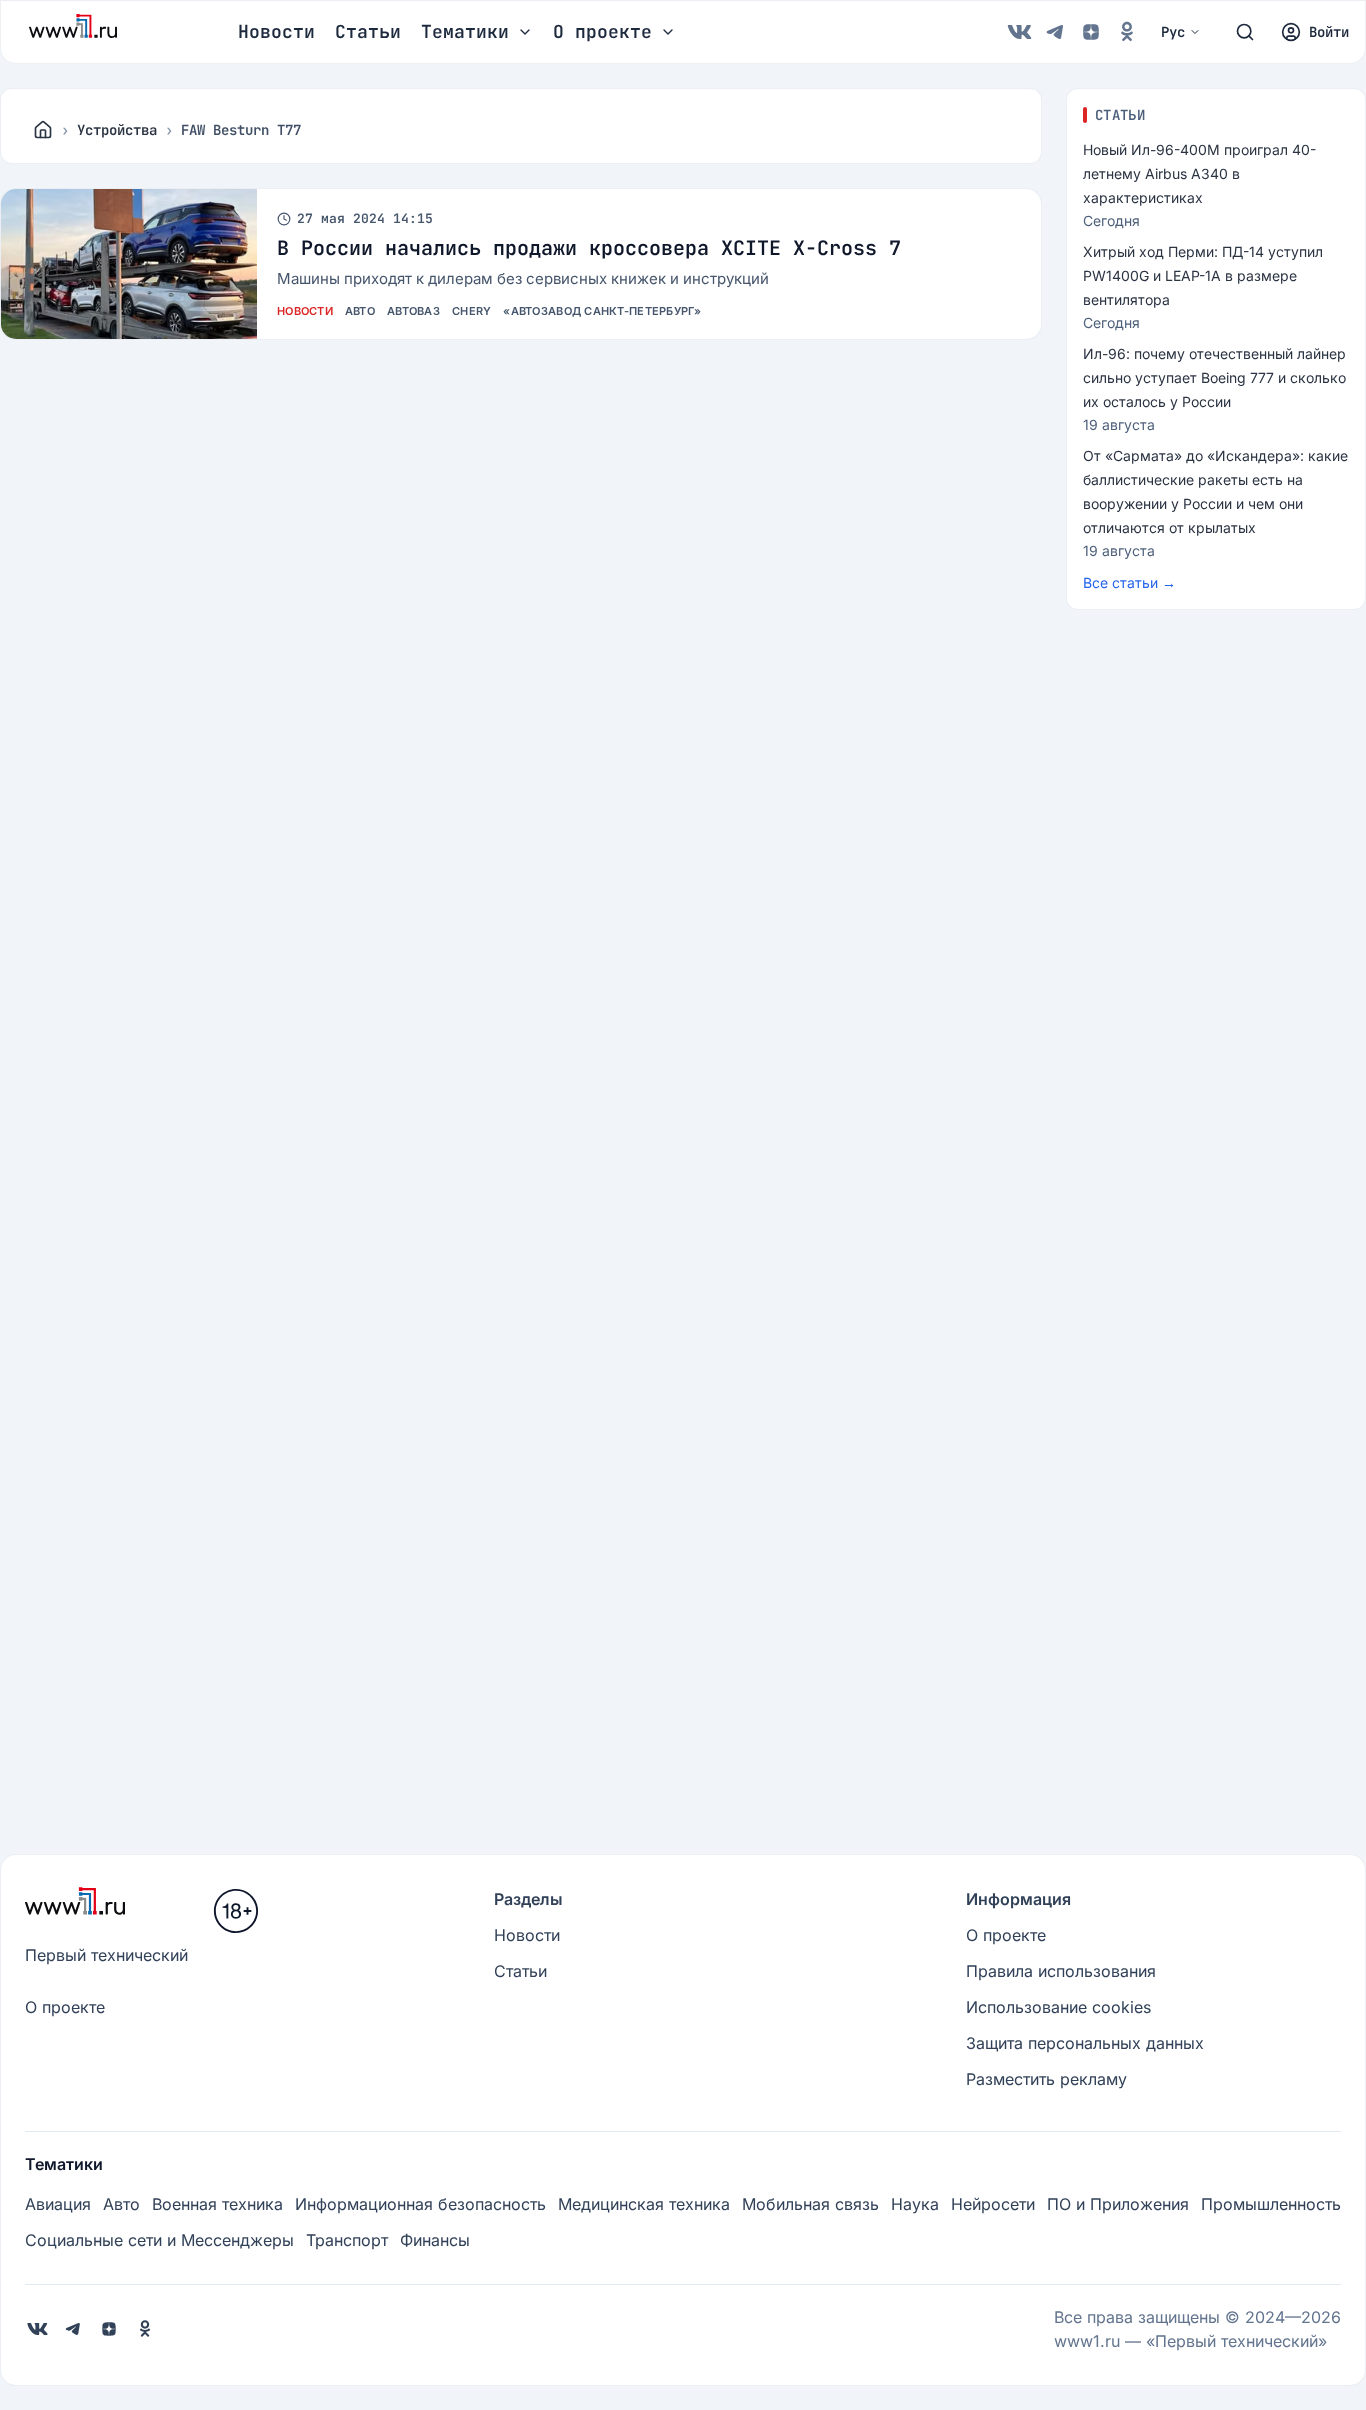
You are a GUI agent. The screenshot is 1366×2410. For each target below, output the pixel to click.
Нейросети (993, 2204)
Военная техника (217, 2204)
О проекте (65, 2007)
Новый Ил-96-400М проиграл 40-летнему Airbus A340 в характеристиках (1199, 173)
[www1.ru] (43, 130)
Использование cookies (1058, 2007)
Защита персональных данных (1085, 2043)
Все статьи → (1129, 582)
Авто (360, 311)
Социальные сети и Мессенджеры (159, 2240)
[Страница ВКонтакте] (1019, 32)
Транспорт (347, 2240)
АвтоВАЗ (413, 311)
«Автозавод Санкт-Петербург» (601, 311)
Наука (915, 2204)
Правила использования (1061, 1971)
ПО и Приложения (1118, 2204)
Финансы (435, 2240)
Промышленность (1271, 2204)
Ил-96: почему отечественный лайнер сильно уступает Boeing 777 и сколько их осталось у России (1214, 377)
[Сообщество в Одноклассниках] (1127, 32)
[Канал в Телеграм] (1055, 32)
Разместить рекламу (1046, 2079)
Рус (1173, 32)
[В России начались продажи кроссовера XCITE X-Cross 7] (129, 264)
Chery (471, 311)
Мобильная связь (810, 2204)
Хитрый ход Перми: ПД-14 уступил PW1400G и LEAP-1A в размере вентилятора (1203, 275)
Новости (276, 31)
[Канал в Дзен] (1091, 32)
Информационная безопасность (420, 2204)
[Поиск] (1245, 32)
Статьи (368, 31)
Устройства (117, 130)
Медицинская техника (644, 2204)
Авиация (58, 2204)
